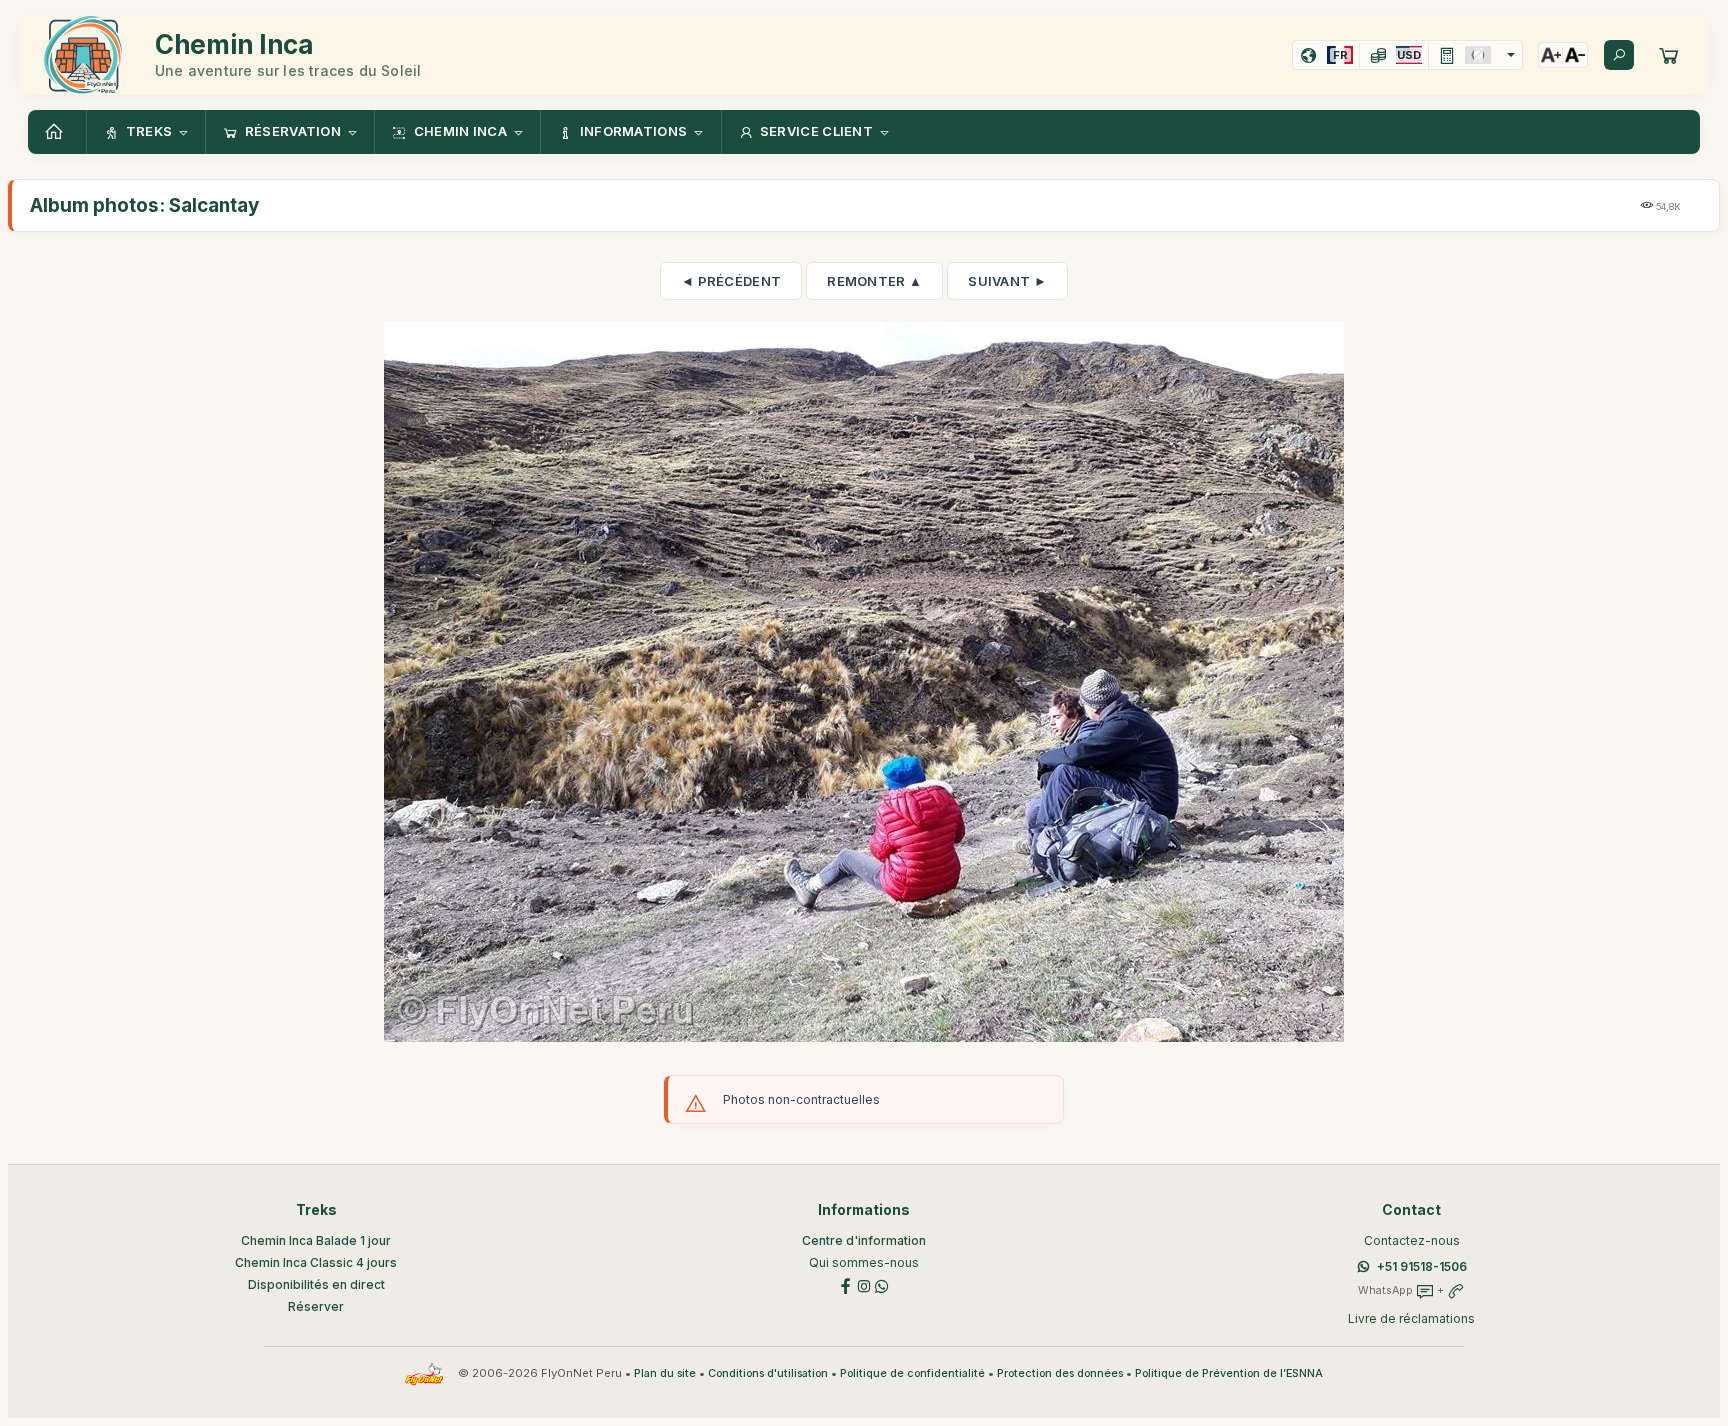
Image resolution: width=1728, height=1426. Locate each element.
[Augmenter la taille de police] (1551, 55)
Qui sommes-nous (864, 1262)
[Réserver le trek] (1669, 55)
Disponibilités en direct (316, 1284)
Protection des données (1060, 1373)
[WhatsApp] (882, 1284)
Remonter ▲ (874, 281)
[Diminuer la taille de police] (1575, 55)
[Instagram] (864, 1284)
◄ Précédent (731, 281)
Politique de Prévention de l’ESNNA (1229, 1373)
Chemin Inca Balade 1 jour (316, 1240)
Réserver (316, 1306)
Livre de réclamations (1411, 1318)
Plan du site (665, 1373)
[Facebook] (846, 1284)
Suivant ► (1007, 281)
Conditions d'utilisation (768, 1373)
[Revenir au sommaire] (57, 132)
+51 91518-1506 (1422, 1266)
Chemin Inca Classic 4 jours (316, 1262)
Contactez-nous (1412, 1240)
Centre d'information (864, 1240)
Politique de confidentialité (912, 1373)
